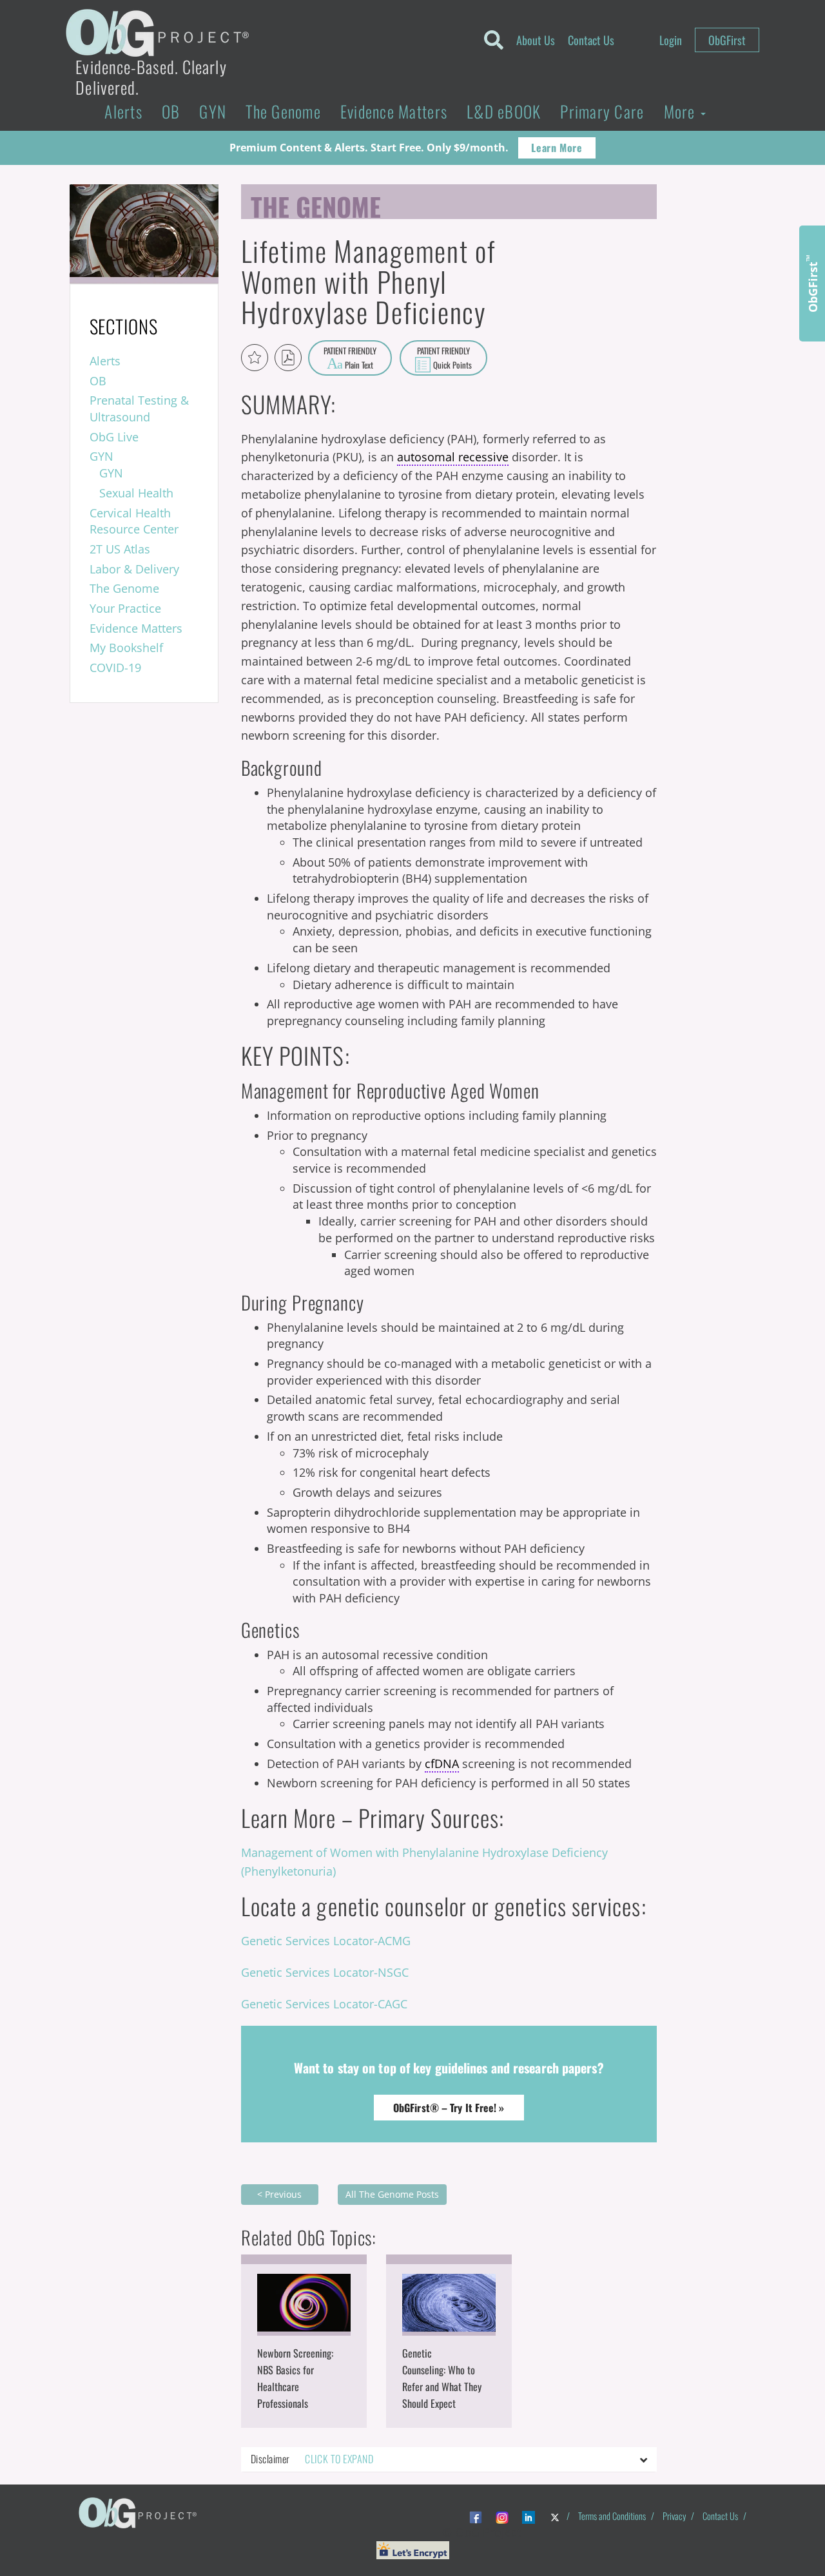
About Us (536, 40)
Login (671, 40)
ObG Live (114, 437)
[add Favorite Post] (255, 358)
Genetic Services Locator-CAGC (324, 2004)
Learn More (557, 148)
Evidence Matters (394, 111)
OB (171, 111)
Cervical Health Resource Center (134, 521)
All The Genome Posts (392, 2194)
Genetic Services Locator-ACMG (326, 1941)
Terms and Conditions (612, 2516)
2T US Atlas (120, 549)
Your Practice (125, 608)
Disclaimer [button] (312, 2459)
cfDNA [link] (442, 1764)
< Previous (279, 2194)
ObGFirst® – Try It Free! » (449, 2108)
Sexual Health (136, 493)
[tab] (449, 2459)
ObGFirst (727, 40)
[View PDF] (288, 358)
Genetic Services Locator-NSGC (325, 1972)
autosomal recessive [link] (453, 457)
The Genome (283, 111)
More (682, 111)
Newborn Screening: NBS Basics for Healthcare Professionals (295, 2378)
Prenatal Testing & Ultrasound (139, 409)
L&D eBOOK (504, 111)
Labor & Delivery (134, 569)
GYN (213, 111)
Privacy (674, 2516)
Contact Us (591, 40)
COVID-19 (115, 668)
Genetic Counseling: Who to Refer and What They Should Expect (442, 2378)
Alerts (123, 111)
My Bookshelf (126, 648)
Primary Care (602, 111)
